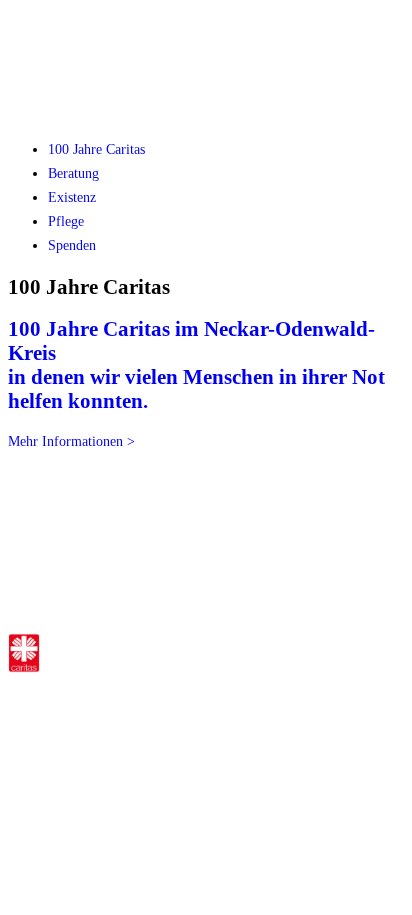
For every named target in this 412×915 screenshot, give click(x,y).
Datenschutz (243, 711)
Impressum (167, 711)
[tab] (96, 149)
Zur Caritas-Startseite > (229, 649)
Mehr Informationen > (71, 441)
